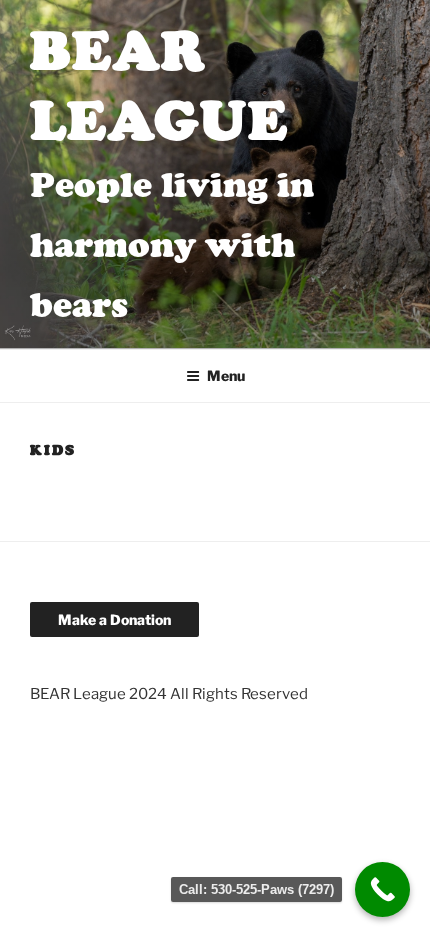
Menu (226, 375)
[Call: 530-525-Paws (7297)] (382, 889)
